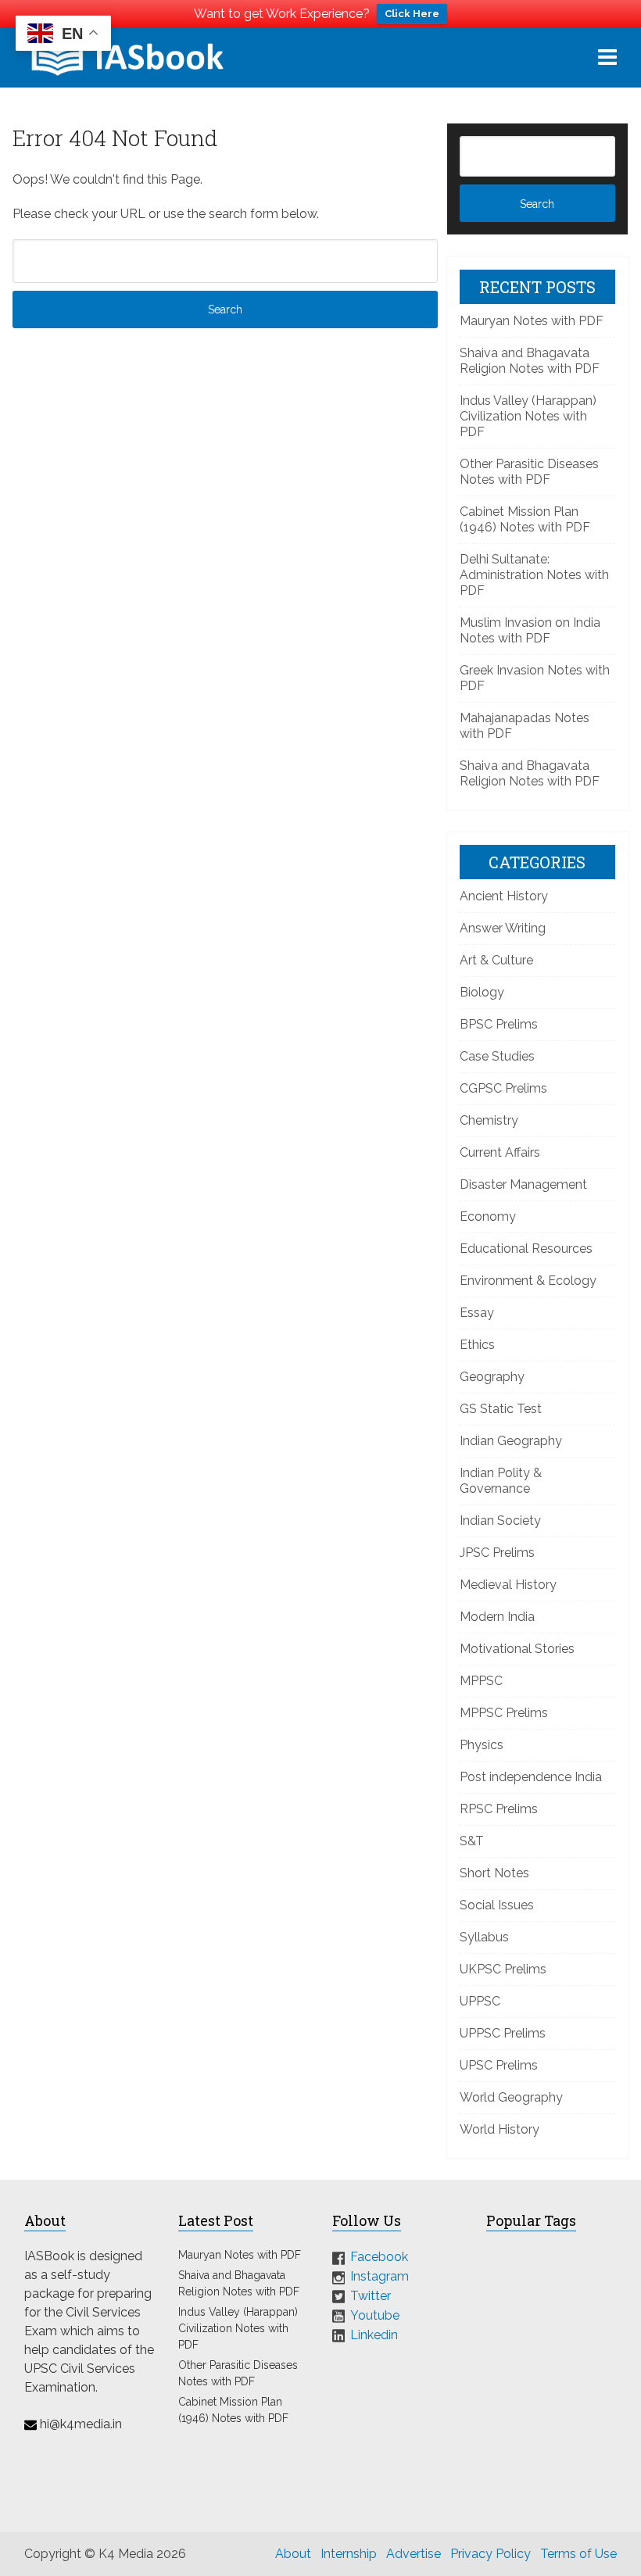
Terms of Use (578, 2554)
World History (500, 2129)
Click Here (412, 14)
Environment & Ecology (528, 1281)
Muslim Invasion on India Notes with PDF (530, 630)
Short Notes (494, 1873)
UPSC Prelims (499, 2065)
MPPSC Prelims (504, 1713)
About (293, 2554)
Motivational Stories (517, 1649)
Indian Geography (511, 1441)
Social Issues (497, 1905)
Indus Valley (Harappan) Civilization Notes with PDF (528, 416)
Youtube (375, 2315)
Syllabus (484, 1937)
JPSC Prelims (497, 1553)
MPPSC (481, 1681)
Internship (349, 2554)
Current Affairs (500, 1152)
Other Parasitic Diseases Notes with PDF (529, 472)
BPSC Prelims (499, 1024)
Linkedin (374, 2334)
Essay (477, 1313)
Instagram (380, 2276)
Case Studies (497, 1056)
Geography (492, 1377)
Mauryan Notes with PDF (532, 321)
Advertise (414, 2554)
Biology (482, 992)
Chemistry (489, 1120)
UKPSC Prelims (503, 1969)
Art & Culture (496, 960)
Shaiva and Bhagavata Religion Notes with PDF (530, 361)
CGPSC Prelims (503, 1088)
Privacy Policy (491, 2554)
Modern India (497, 1617)
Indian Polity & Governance (501, 1481)
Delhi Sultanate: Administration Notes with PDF (534, 575)
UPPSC (480, 2001)
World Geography (511, 2097)
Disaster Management (523, 1184)
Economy (488, 1216)
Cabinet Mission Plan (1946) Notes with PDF (525, 519)
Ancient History (504, 896)
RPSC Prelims (499, 1809)
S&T (472, 1841)
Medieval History (508, 1585)
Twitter (371, 2296)
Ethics (477, 1345)
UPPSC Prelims (503, 2033)
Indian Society (500, 1521)
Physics (482, 1745)
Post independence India (531, 1777)
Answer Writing (503, 928)
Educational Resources (526, 1249)
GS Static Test (501, 1409)
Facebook (379, 2257)
